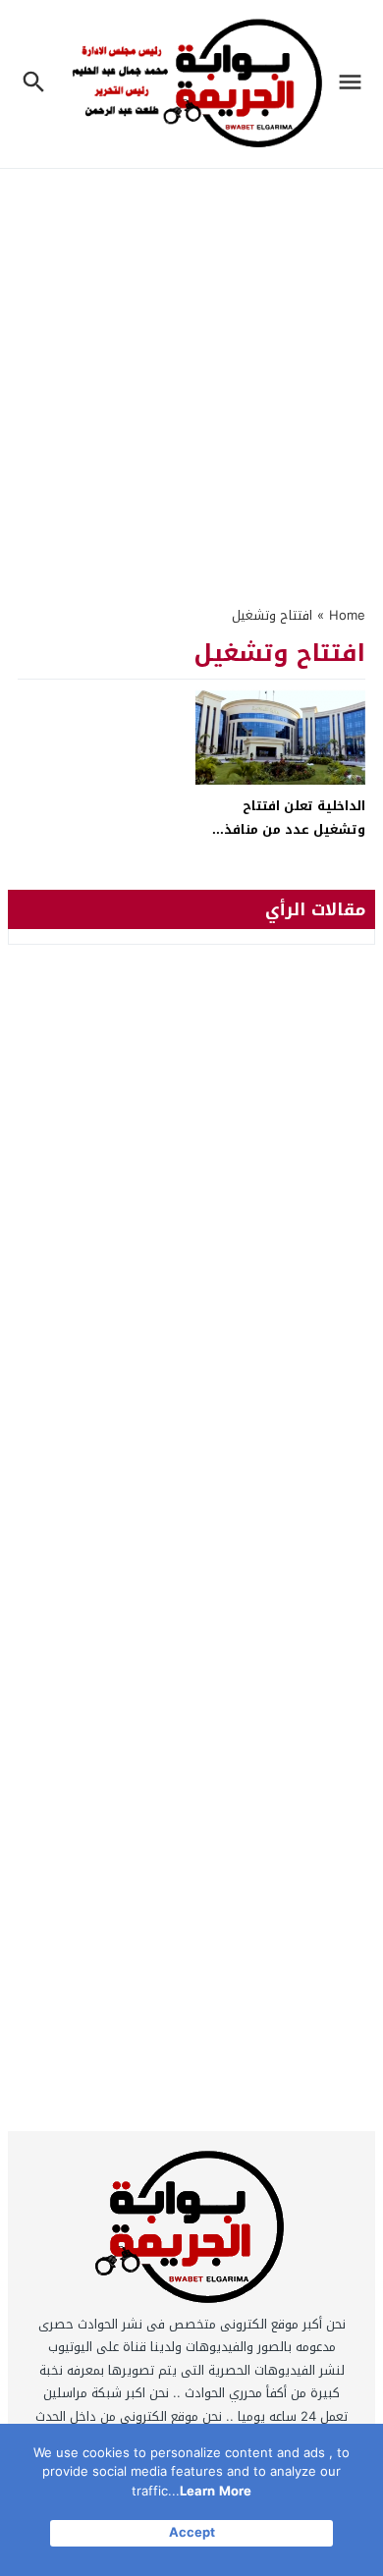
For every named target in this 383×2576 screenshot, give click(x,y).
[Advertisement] (191, 375)
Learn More (216, 2491)
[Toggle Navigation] (355, 84)
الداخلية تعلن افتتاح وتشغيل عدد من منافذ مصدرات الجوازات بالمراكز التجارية (289, 840)
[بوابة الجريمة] (192, 2232)
